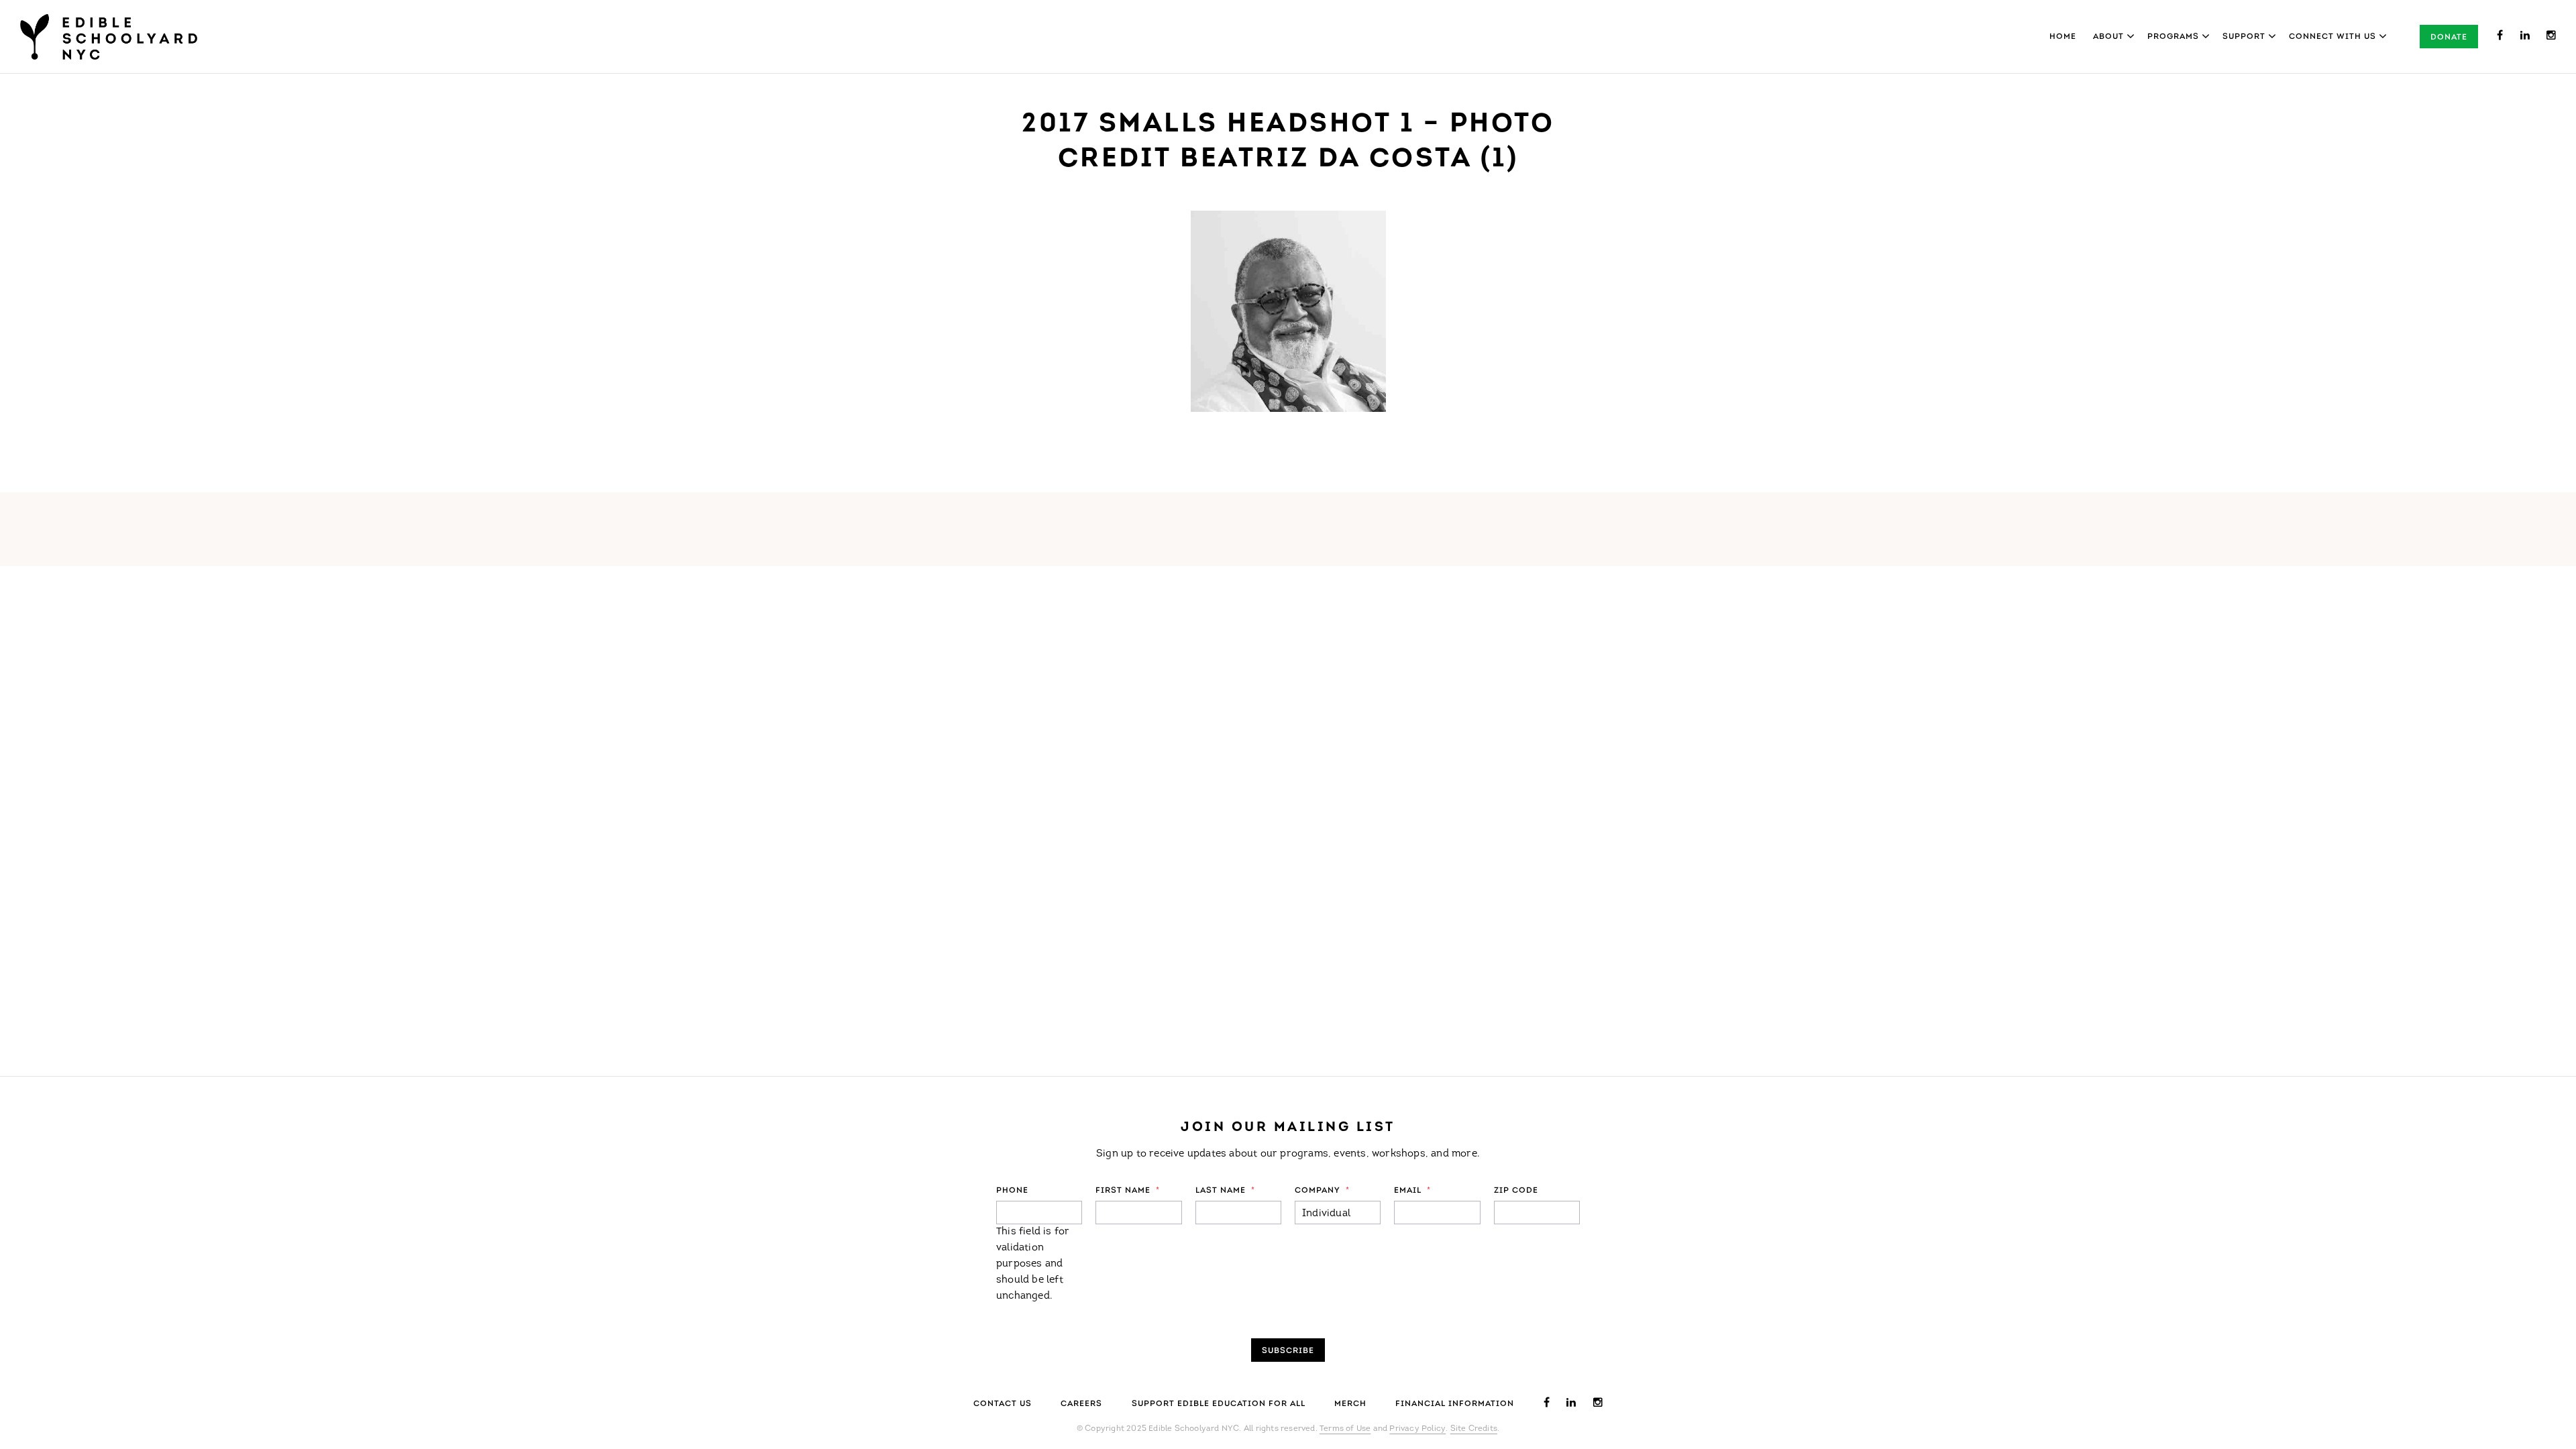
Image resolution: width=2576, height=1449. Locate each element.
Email (1412, 1191)
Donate (2449, 38)
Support (2244, 37)
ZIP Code (1516, 1191)
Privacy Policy (1417, 1429)
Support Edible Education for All (1219, 1404)
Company (1322, 1191)
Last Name (1225, 1191)
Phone (1012, 1191)
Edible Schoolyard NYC (109, 37)
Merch (1350, 1404)
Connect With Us (2332, 37)
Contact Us (1003, 1404)
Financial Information (1455, 1404)
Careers (1081, 1404)
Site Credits (1474, 1429)
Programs (2173, 37)
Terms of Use (1345, 1429)
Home (2063, 37)
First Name (1128, 1191)
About (2108, 37)
